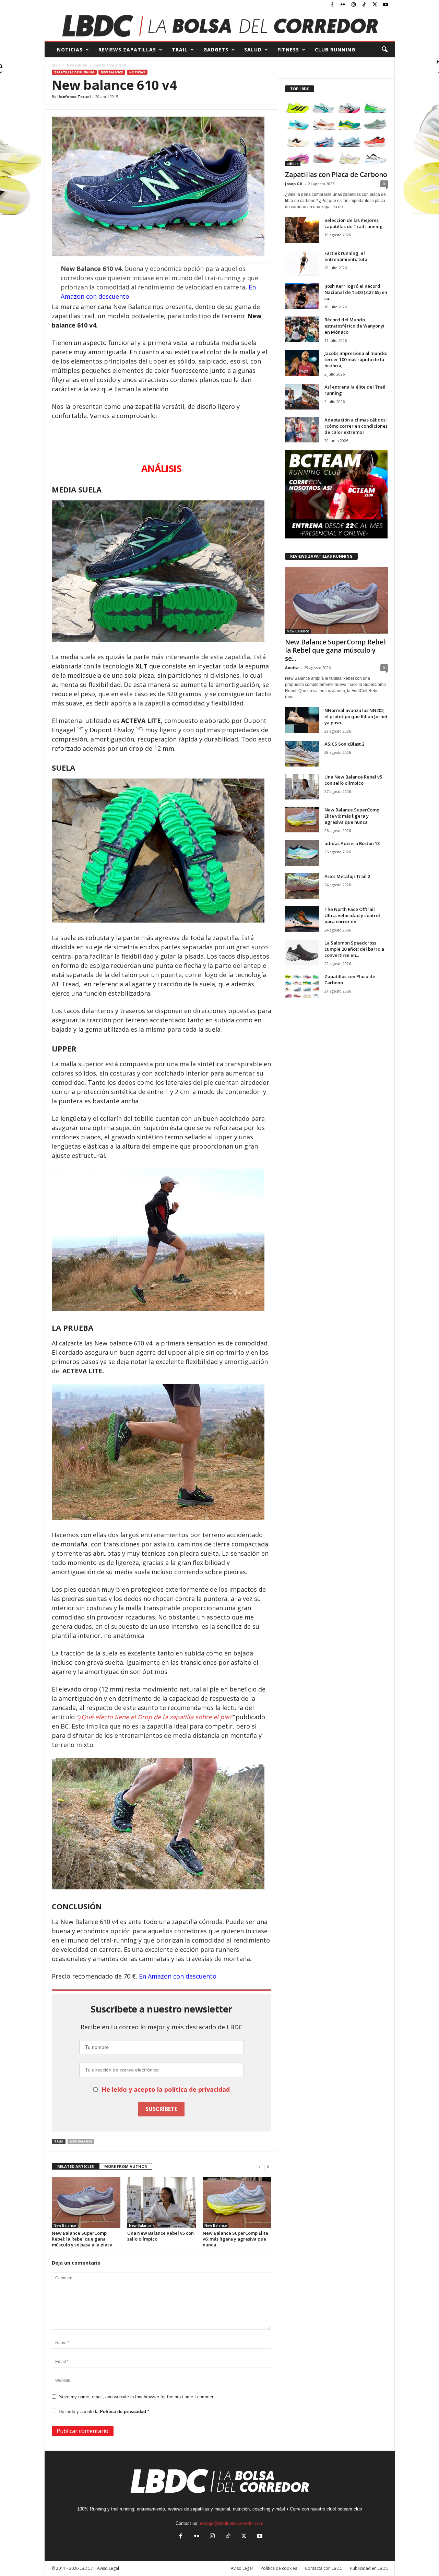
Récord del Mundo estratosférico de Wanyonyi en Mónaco (354, 326)
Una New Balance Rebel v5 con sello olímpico (161, 2236)
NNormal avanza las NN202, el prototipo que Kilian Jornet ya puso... (356, 716)
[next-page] (268, 2167)
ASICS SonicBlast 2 (344, 744)
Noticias (137, 72)
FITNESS (288, 50)
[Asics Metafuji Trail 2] (302, 886)
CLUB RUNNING (335, 50)
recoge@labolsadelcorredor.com (232, 2523)
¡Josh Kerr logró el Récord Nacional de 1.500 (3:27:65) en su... (356, 292)
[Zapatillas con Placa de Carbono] (336, 133)
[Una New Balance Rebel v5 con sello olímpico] (162, 2203)
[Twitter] (375, 5)
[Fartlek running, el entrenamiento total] (302, 263)
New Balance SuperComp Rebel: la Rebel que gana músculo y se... (336, 650)
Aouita (292, 668)
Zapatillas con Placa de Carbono (336, 175)
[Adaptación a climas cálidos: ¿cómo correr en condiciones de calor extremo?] (302, 430)
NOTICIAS (70, 50)
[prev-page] (260, 2167)
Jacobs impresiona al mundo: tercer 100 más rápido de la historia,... (356, 359)
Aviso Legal (242, 2568)
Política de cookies (279, 2568)
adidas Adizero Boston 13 (352, 843)
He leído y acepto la (104, 2412)
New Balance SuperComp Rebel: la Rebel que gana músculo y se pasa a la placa (82, 2239)
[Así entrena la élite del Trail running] (302, 397)
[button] (384, 50)
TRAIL (180, 50)
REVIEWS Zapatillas (127, 50)
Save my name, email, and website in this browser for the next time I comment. (138, 2397)
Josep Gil (294, 184)
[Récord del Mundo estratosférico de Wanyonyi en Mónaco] (302, 329)
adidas (293, 164)
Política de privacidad (124, 2412)
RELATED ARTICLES (76, 2166)
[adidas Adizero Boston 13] (302, 853)
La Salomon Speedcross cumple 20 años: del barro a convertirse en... (354, 949)
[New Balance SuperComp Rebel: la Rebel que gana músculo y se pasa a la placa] (86, 2203)
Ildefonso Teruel (74, 97)
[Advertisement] (162, 439)
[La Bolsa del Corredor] (220, 25)
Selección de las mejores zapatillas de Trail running (354, 223)
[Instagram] (354, 5)
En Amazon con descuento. (178, 1976)
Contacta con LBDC (324, 2568)
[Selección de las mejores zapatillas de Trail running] (302, 230)
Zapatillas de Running (74, 72)
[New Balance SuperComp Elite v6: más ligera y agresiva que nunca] (237, 2203)
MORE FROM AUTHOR (126, 2166)
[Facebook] (332, 5)
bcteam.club (350, 2509)
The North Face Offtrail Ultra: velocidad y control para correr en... (352, 915)
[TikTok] (364, 5)
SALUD (253, 50)
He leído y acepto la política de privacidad (166, 2089)
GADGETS (216, 50)
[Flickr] (343, 5)
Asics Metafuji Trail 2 (347, 876)
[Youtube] (385, 5)
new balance (81, 2141)
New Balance (77, 65)
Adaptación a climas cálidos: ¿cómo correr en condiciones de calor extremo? (356, 426)
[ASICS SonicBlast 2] (302, 754)
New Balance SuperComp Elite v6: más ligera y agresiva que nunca (235, 2239)
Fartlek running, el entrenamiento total (347, 256)
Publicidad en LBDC (369, 2568)
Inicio (56, 65)
